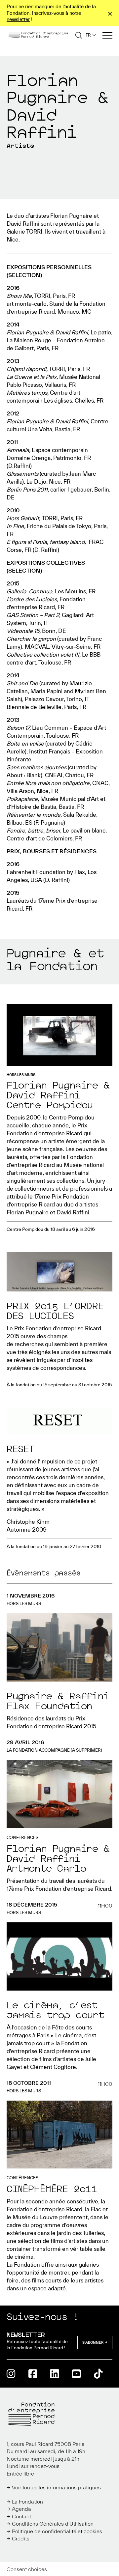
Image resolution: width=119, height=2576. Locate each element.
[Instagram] (11, 2374)
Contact (21, 2516)
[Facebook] (33, 2374)
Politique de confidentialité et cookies (57, 2531)
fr (88, 35)
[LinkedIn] (55, 2374)
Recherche (79, 35)
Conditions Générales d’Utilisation (53, 2524)
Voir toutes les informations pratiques (56, 2487)
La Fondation (27, 2502)
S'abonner (93, 2342)
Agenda (21, 2509)
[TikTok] (98, 2374)
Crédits (21, 2538)
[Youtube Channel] (76, 2374)
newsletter (18, 19)
